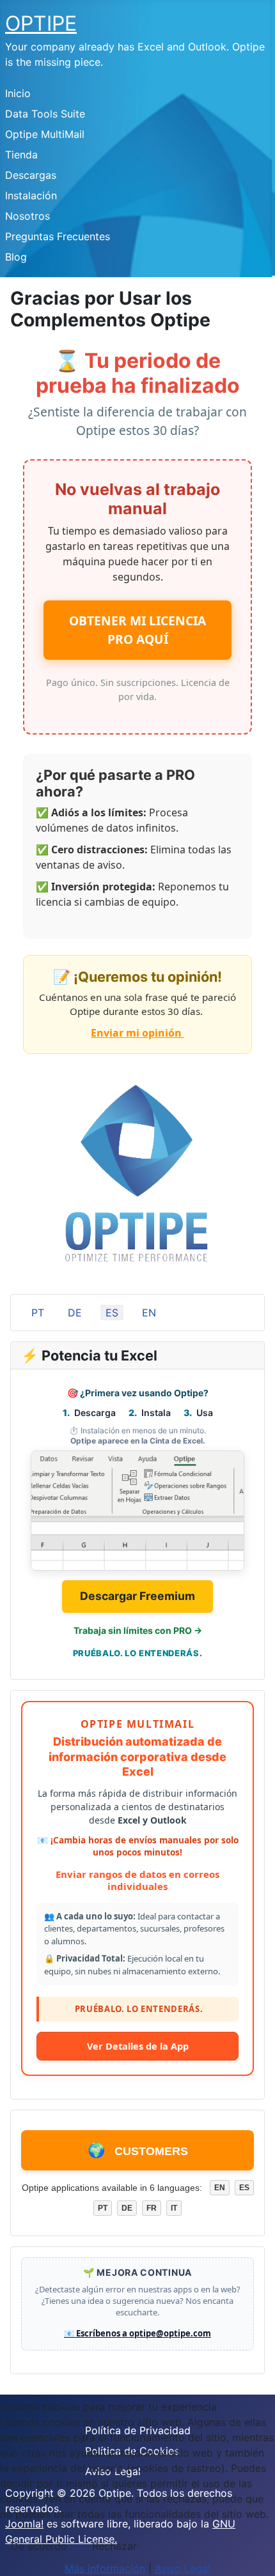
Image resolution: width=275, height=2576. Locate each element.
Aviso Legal (183, 2568)
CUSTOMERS (138, 2150)
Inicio (18, 93)
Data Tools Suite (45, 114)
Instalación (31, 195)
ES (112, 1313)
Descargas (31, 175)
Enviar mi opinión (137, 1033)
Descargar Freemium (137, 1596)
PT (38, 1313)
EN (149, 1313)
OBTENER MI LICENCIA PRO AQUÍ (137, 630)
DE (75, 1313)
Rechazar (114, 2546)
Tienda (21, 155)
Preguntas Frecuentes (58, 236)
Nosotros (27, 216)
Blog (16, 257)
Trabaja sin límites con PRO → (138, 1630)
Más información (105, 2568)
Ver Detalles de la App (138, 2046)
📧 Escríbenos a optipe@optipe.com (137, 2333)
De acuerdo (39, 2546)
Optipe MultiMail (45, 134)
